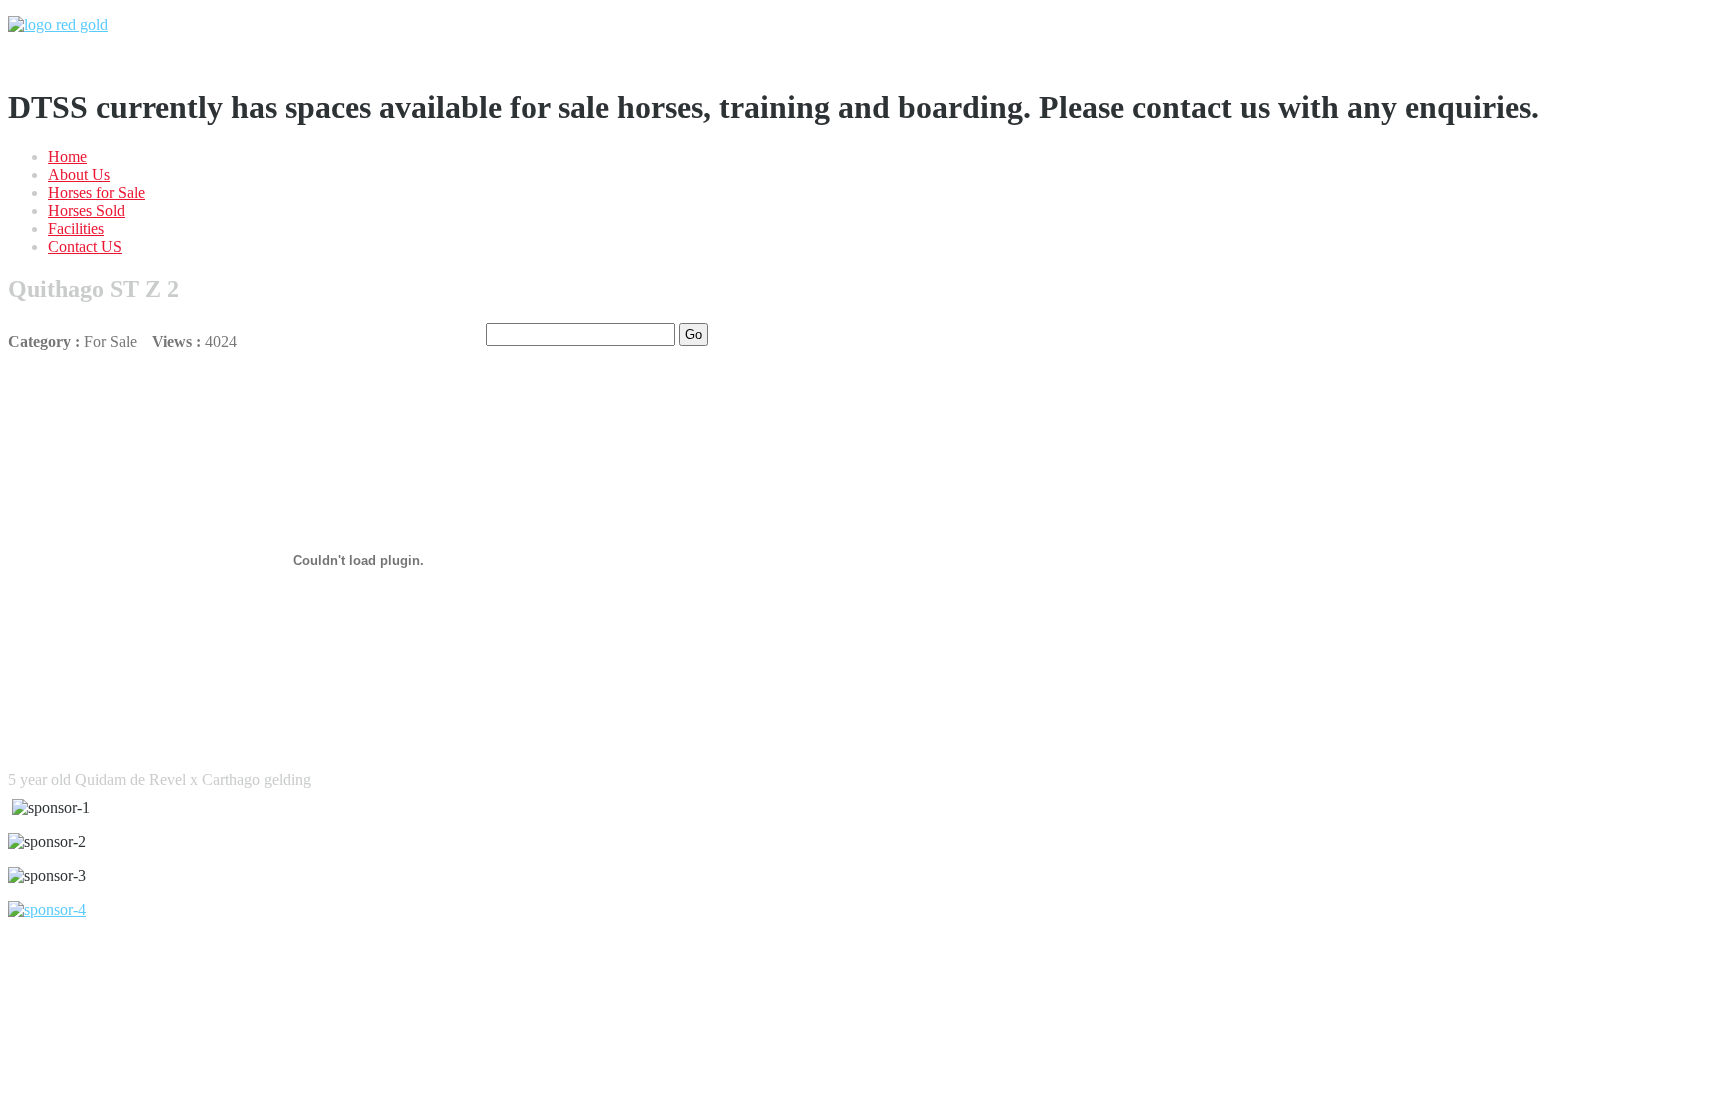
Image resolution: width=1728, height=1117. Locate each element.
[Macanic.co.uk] (47, 909)
